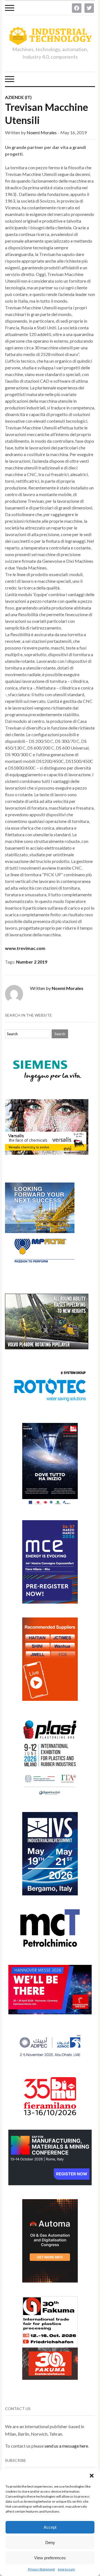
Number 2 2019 (32, 962)
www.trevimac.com (25, 948)
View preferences (50, 2558)
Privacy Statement (42, 2569)
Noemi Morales (42, 132)
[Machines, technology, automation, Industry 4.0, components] (50, 36)
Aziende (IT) (18, 97)
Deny (50, 2543)
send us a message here (66, 2446)
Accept (50, 2527)
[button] (92, 2476)
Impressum (66, 2569)
